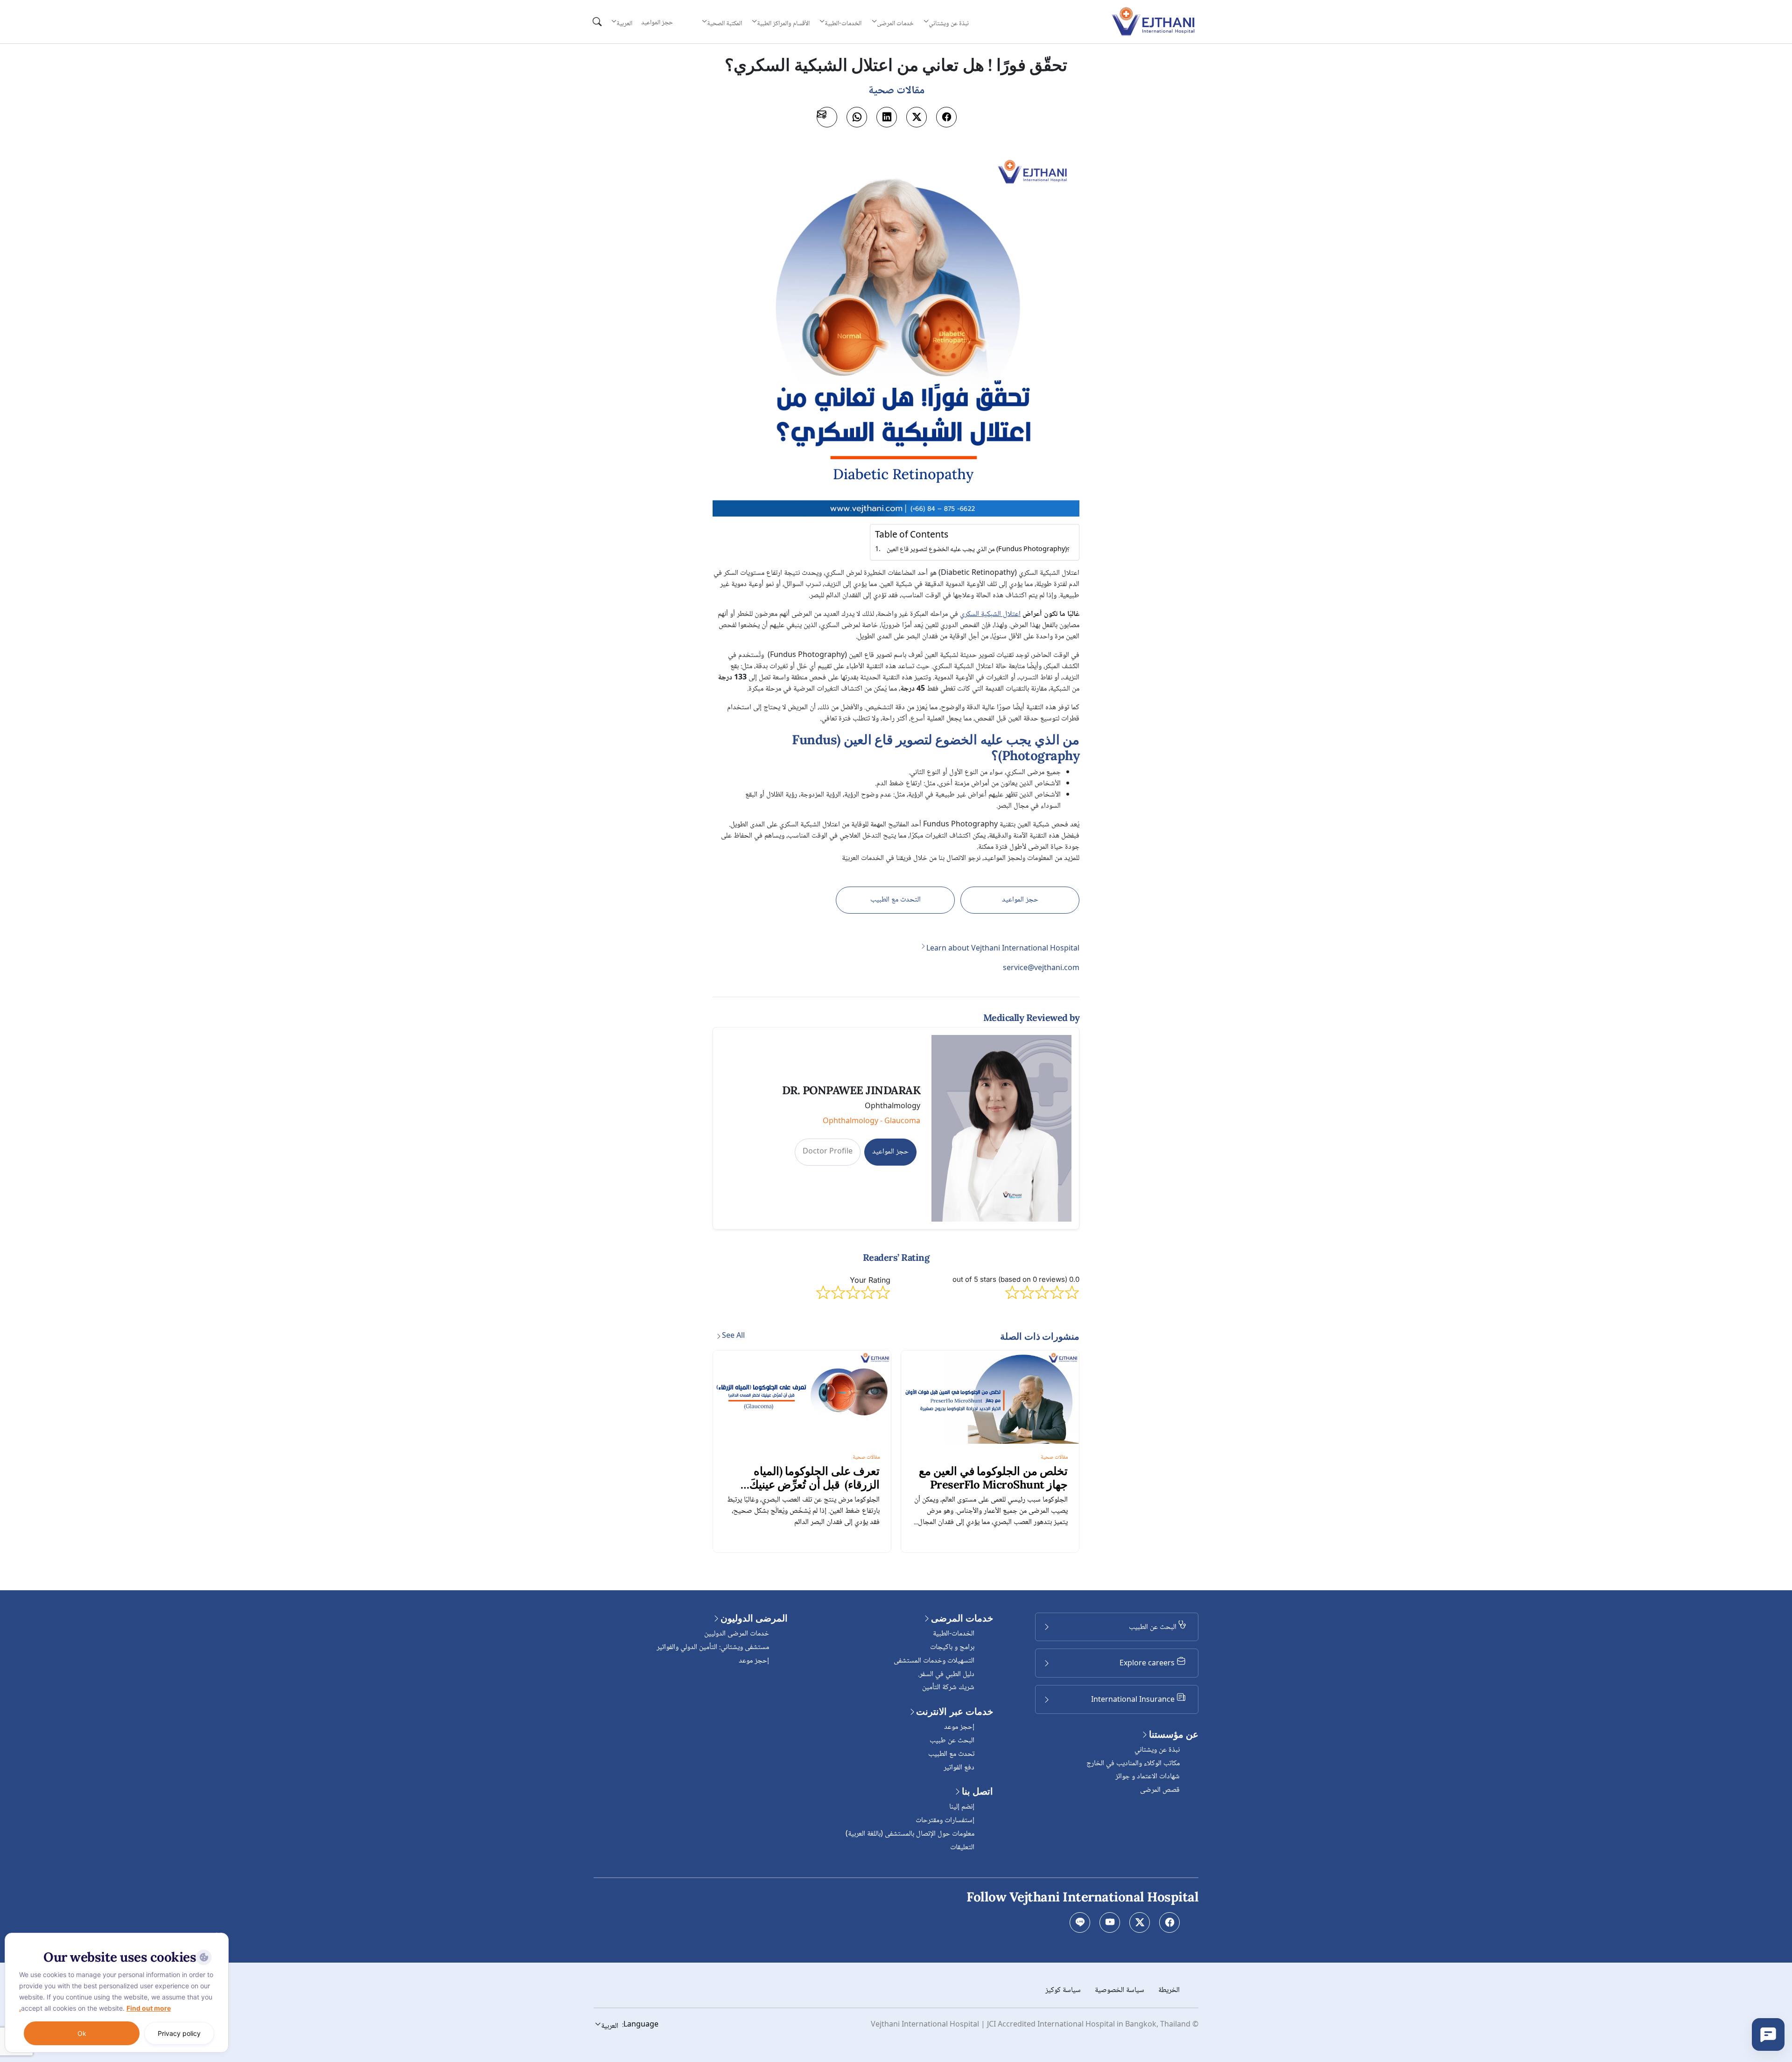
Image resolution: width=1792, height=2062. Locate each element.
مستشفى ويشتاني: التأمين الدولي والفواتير (713, 1647)
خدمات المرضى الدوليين (737, 1634)
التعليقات (962, 1848)
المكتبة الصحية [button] (724, 23)
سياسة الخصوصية (1120, 1990)
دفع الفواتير (959, 1768)
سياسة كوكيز (1063, 1990)
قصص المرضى (1160, 1790)
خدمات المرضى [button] (895, 23)
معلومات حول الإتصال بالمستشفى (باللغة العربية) (910, 1834)
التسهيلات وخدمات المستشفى (934, 1661)
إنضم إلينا (962, 1807)
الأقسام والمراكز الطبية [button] (783, 23)
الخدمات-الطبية (954, 1634)
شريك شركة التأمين (948, 1688)
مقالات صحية (1054, 1457)
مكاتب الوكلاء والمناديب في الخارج (1133, 1764)
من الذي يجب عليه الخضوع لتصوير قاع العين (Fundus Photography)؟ (978, 550)
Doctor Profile (828, 1152)
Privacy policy (179, 2033)
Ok (82, 2033)
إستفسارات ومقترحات (945, 1821)
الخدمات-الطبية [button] (843, 23)
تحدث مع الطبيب (951, 1754)
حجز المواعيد (657, 23)
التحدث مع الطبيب (896, 900)
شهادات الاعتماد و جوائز (1148, 1777)
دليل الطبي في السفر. (946, 1674)
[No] (219, 1935)
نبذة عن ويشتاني (1157, 1750)
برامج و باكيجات (952, 1647)
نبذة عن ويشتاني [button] (949, 23)
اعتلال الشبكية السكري (990, 614)
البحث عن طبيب (952, 1741)
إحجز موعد (959, 1727)
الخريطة (1169, 1990)
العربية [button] (624, 23)
